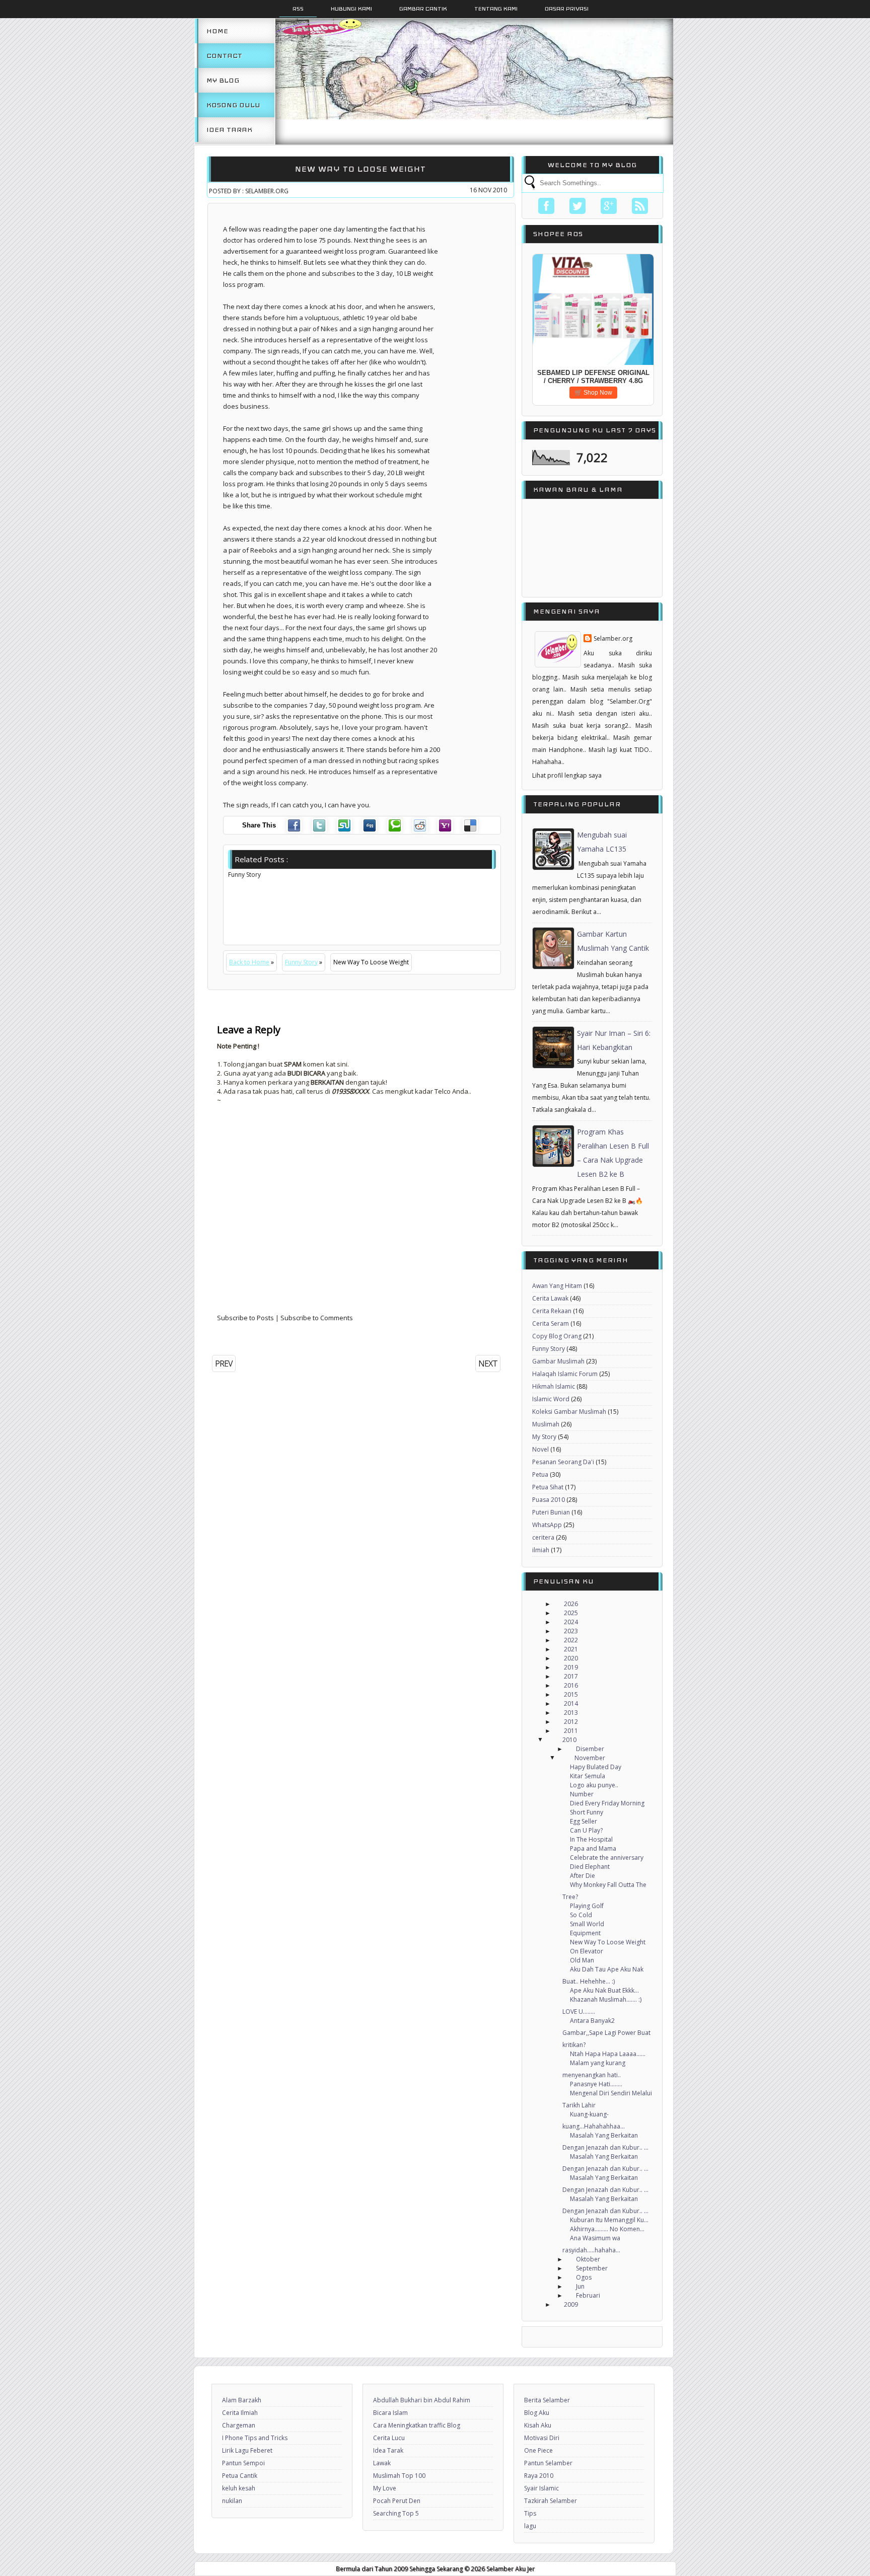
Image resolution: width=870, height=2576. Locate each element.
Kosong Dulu (233, 105)
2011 (571, 1731)
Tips (530, 2513)
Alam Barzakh (242, 2400)
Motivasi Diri (542, 2438)
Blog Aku (537, 2413)
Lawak (382, 2463)
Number (582, 1794)
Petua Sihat (548, 1487)
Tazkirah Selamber (551, 2501)
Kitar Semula (588, 1776)
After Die (583, 1876)
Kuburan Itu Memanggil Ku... (609, 2220)
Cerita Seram (551, 1323)
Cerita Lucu (389, 2438)
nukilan (232, 2501)
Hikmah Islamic (554, 1386)
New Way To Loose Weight (360, 169)
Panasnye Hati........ (596, 2084)
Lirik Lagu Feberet (247, 2450)
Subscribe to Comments (317, 1318)
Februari (588, 2295)
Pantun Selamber (548, 2463)
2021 (571, 1649)
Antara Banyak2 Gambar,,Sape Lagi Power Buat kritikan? (606, 2033)
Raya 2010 (539, 2476)
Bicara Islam (390, 2413)
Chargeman (239, 2425)
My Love (385, 2488)
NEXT (488, 1363)
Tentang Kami (496, 9)
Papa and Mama (593, 1848)
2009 (571, 2304)
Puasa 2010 (549, 1500)
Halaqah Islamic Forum (565, 1374)
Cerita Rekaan (552, 1311)
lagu (530, 2526)
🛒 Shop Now (593, 393)
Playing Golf (587, 1906)
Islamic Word (551, 1399)
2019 (571, 1667)
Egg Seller (584, 1821)
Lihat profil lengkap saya (567, 775)
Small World (587, 1924)
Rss (298, 9)
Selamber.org (613, 638)
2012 (571, 1722)
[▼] (550, 1740)
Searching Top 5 (396, 2513)
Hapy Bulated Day (596, 1767)
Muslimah (546, 1424)
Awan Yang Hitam (557, 1286)
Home (217, 31)
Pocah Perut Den (397, 2501)
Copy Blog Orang (557, 1336)
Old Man (582, 1960)
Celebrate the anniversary (607, 1858)
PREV (224, 1363)
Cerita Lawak (550, 1298)
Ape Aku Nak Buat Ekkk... (604, 1990)
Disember (590, 1749)
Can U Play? (586, 1830)
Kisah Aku (538, 2425)
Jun (580, 2286)
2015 (571, 1694)
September (592, 2268)
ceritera (543, 1537)
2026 (571, 1604)
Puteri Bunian (551, 1512)
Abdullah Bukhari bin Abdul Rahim (422, 2400)
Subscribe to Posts (245, 1318)
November (590, 1758)
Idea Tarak (229, 130)
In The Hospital (591, 1839)
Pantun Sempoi (243, 2463)
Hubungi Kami (351, 9)
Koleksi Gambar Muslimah (569, 1412)
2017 (571, 1676)
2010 (569, 1740)
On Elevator (587, 1951)
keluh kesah (239, 2488)
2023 (571, 1631)
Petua (540, 1474)
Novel (540, 1449)
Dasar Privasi (567, 9)
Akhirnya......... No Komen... (607, 2229)
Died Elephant (590, 1867)
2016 (571, 1685)
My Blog (223, 80)
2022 (571, 1640)
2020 (571, 1658)
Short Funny (587, 1812)
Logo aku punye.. (594, 1785)
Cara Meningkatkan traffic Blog (417, 2425)
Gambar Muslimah (558, 1361)
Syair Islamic (541, 2488)
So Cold (581, 1915)
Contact (224, 56)
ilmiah (541, 1550)
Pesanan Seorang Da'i (563, 1462)
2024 (571, 1622)
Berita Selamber (547, 2400)
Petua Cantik (240, 2476)
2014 (571, 1703)
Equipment (585, 1933)
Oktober (588, 2259)
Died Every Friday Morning (607, 1803)
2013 (571, 1713)
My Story (544, 1437)
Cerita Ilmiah (240, 2413)
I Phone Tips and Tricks (255, 2438)
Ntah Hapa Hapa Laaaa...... (608, 2054)
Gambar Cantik (423, 9)
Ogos (584, 2277)
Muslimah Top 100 (399, 2476)
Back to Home (249, 962)
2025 (571, 1613)
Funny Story (301, 962)
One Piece (538, 2450)
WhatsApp (547, 1525)
